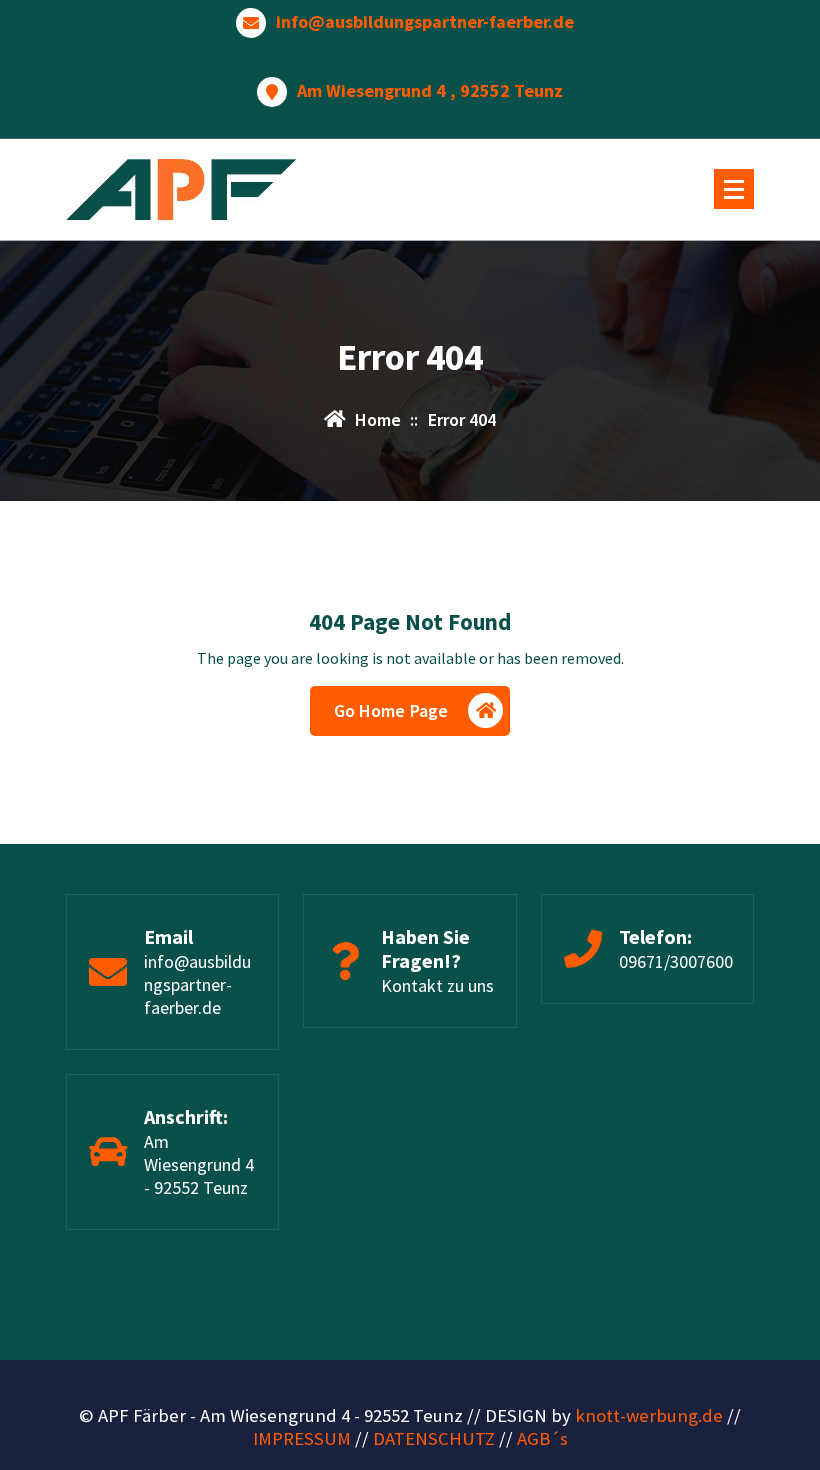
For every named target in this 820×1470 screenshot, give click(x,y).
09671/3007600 (676, 961)
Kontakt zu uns (437, 985)
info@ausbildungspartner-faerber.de (425, 22)
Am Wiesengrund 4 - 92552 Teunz (199, 1164)
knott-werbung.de (649, 1415)
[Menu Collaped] (734, 189)
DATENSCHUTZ (434, 1438)
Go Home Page (391, 710)
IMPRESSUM (302, 1438)
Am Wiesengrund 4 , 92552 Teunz (430, 91)
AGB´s (542, 1438)
